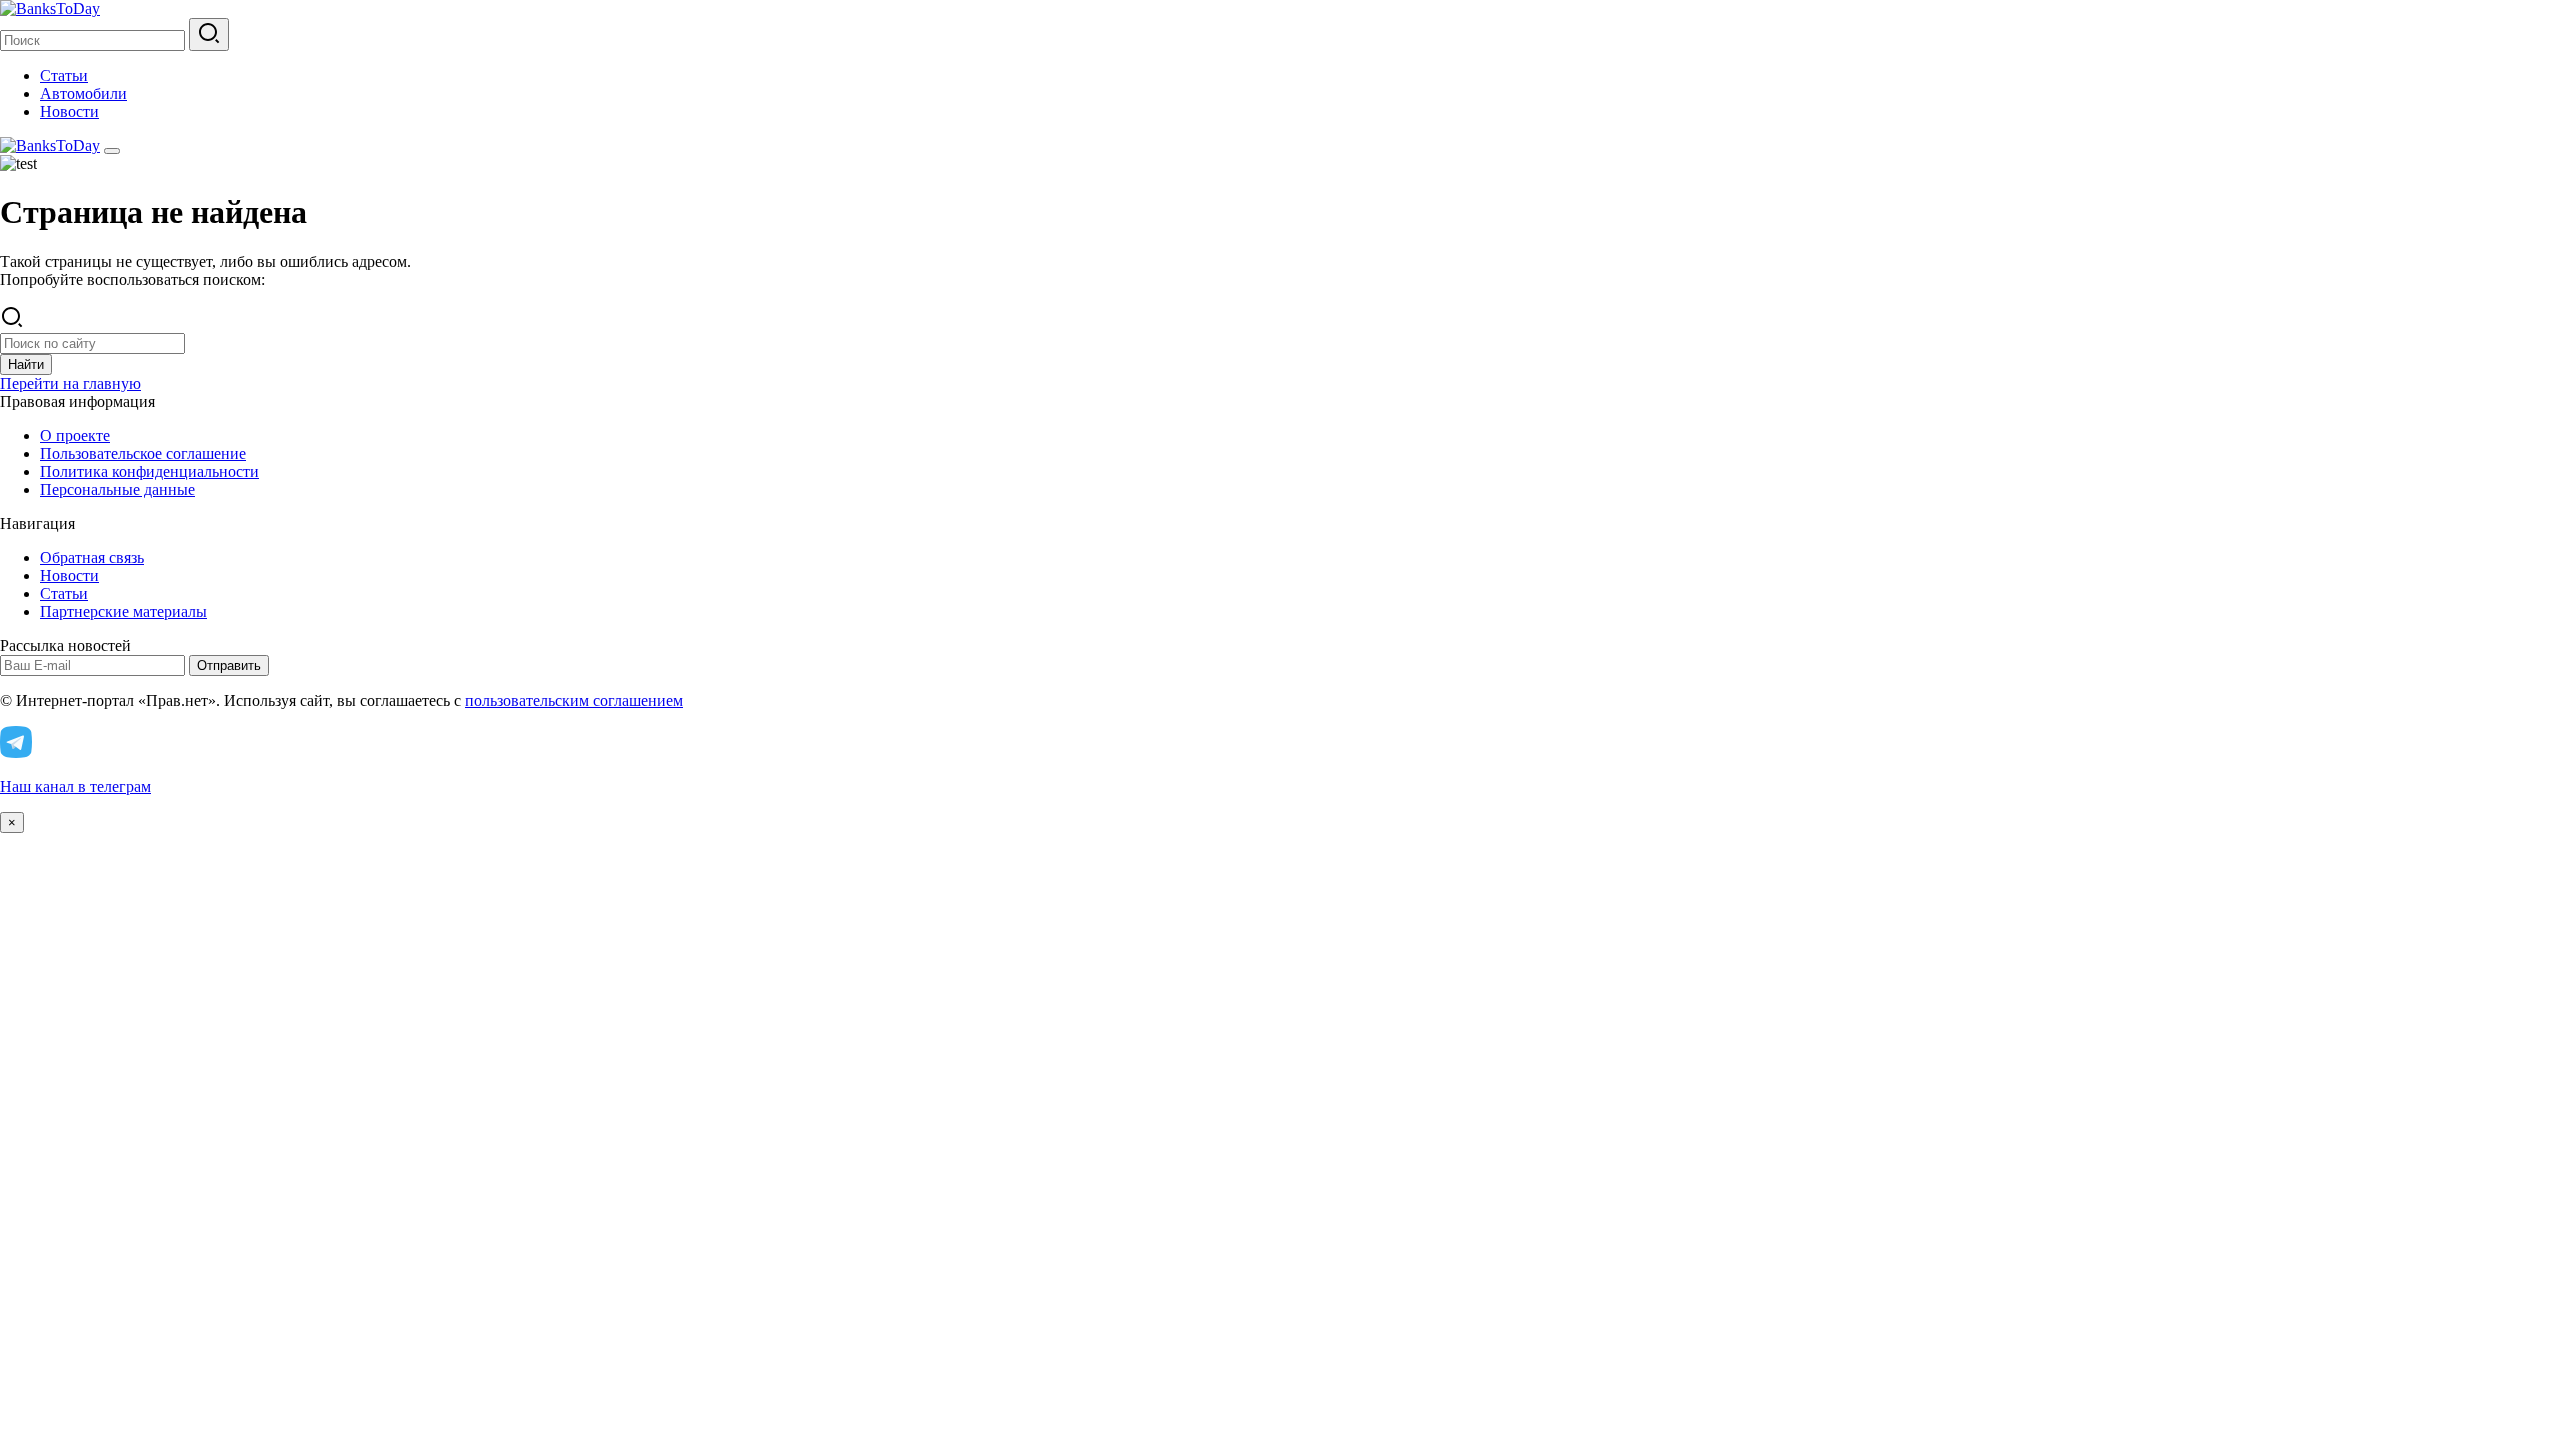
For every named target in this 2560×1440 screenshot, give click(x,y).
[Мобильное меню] (112, 151)
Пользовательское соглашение (143, 453)
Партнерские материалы (123, 611)
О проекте (75, 435)
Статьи (64, 75)
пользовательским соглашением (574, 700)
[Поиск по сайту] (209, 34)
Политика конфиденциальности (149, 471)
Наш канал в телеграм (75, 786)
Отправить (229, 665)
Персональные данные (117, 489)
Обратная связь (92, 557)
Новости (69, 111)
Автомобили (83, 93)
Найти (26, 364)
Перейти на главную (70, 383)
